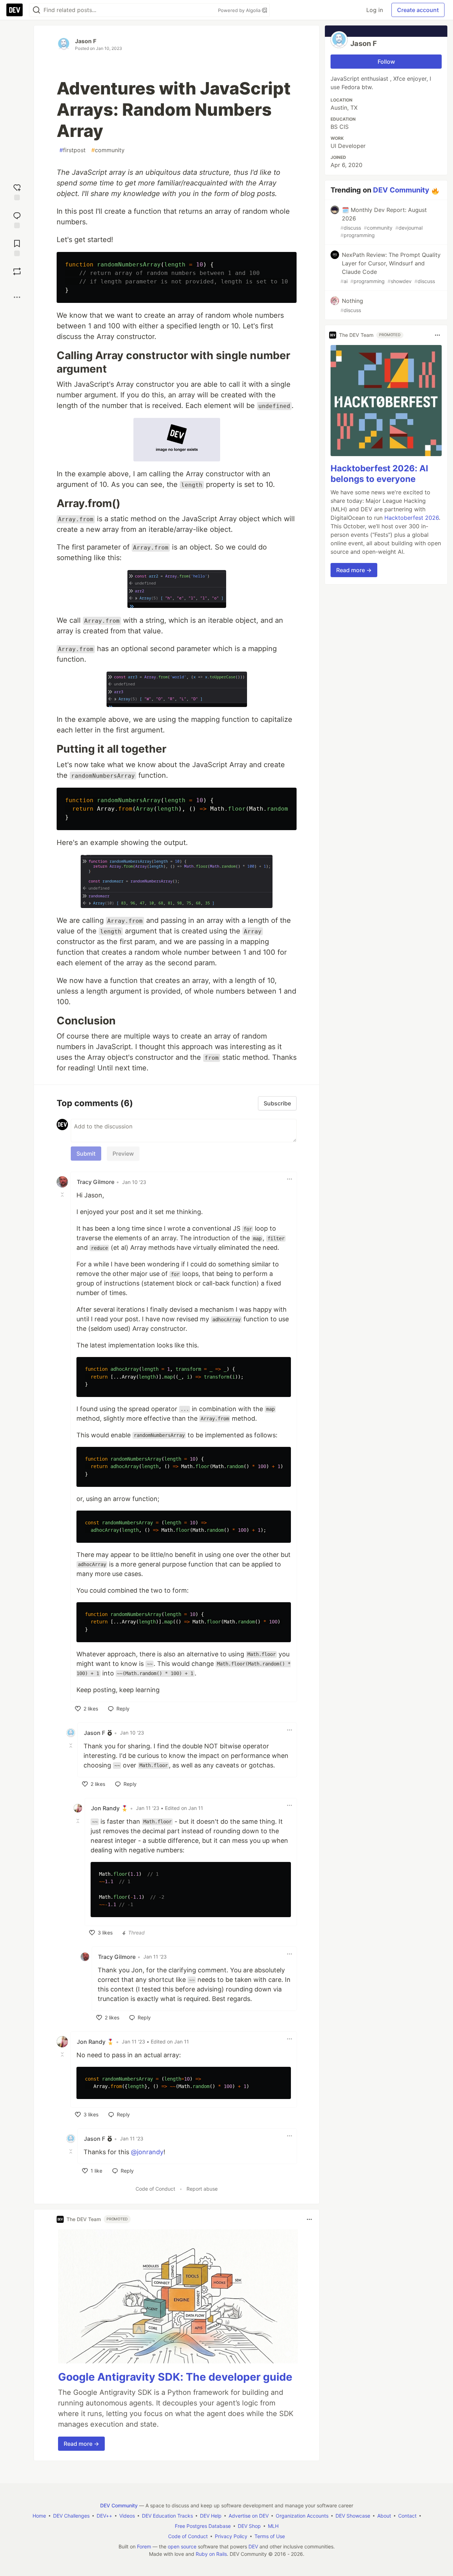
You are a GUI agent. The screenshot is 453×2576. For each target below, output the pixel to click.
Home (39, 2516)
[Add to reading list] (17, 247)
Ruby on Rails (211, 2554)
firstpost (73, 150)
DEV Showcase (353, 2516)
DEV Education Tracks (167, 2516)
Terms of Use (270, 2536)
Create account (418, 10)
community (108, 150)
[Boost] (17, 271)
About (384, 2516)
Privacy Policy (231, 2536)
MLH (273, 2526)
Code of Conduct (155, 2189)
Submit (86, 1154)
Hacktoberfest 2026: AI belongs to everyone (379, 474)
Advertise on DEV (249, 2516)
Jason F (86, 41)
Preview (123, 1154)
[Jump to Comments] (17, 219)
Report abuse (202, 2189)
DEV (253, 2546)
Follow (386, 62)
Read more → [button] (81, 2444)
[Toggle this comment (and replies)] (63, 1195)
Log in (375, 10)
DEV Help (211, 2516)
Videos (127, 2516)
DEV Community (401, 190)
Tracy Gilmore (96, 1182)
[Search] (36, 10)
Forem (144, 2546)
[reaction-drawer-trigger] (17, 191)
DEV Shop (249, 2526)
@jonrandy (147, 2152)
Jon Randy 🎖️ (110, 1808)
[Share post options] (17, 297)
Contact (407, 2516)
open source (182, 2546)
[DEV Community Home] (15, 10)
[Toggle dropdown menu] (289, 1179)
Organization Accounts (302, 2516)
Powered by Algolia (240, 10)
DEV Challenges (71, 2516)
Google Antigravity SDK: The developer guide (175, 2377)
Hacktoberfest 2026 (412, 518)
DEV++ (104, 2516)
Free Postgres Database (203, 2526)
